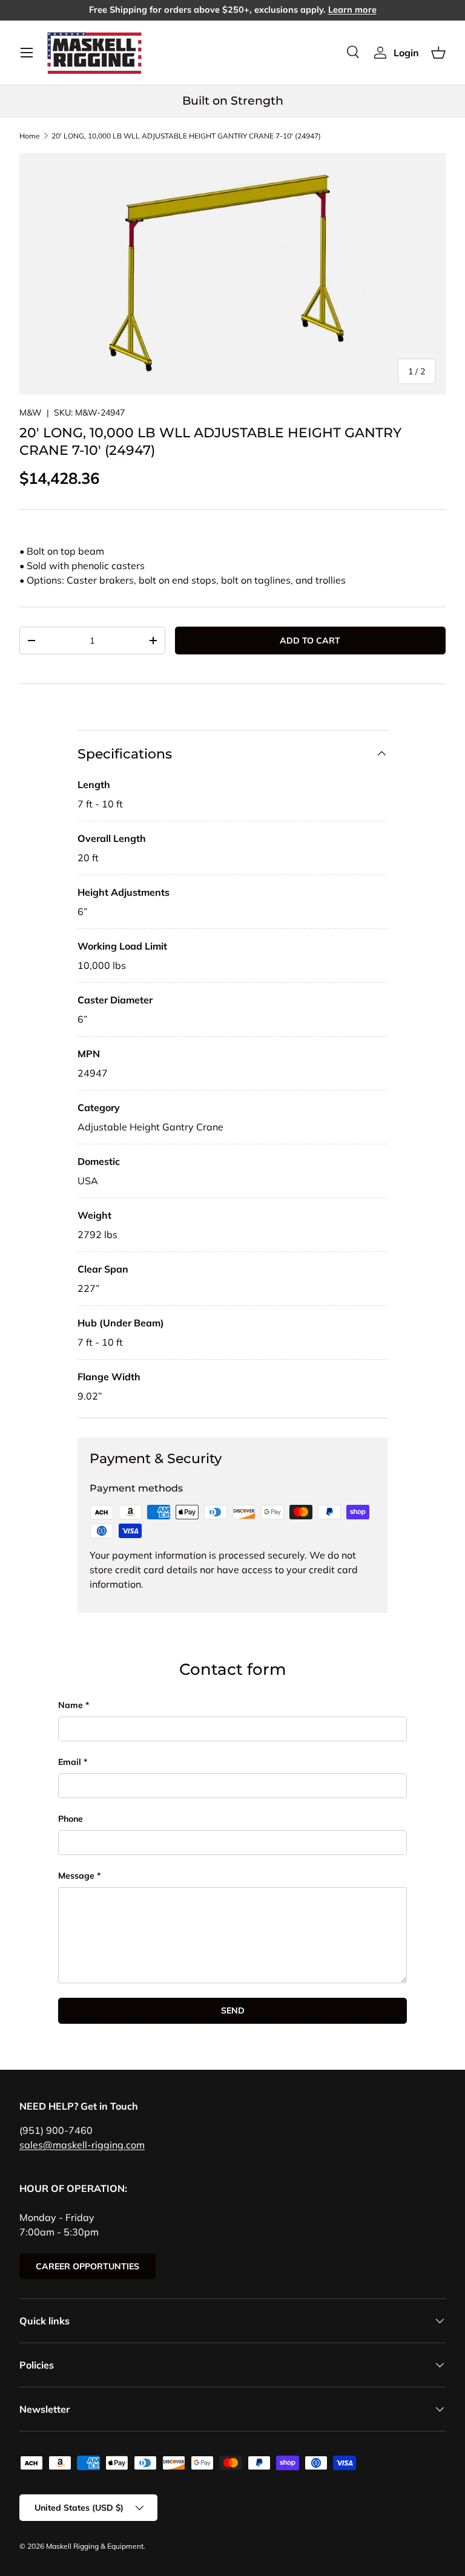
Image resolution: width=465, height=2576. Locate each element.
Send (233, 2010)
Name (71, 1705)
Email (70, 1762)
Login (406, 53)
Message (76, 1876)
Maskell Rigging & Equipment (95, 2546)
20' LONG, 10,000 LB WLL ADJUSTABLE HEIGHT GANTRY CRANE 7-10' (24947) (186, 136)
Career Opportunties (87, 2266)
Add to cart (310, 641)
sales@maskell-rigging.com (82, 2145)
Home (30, 136)
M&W (31, 412)
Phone (71, 1819)
